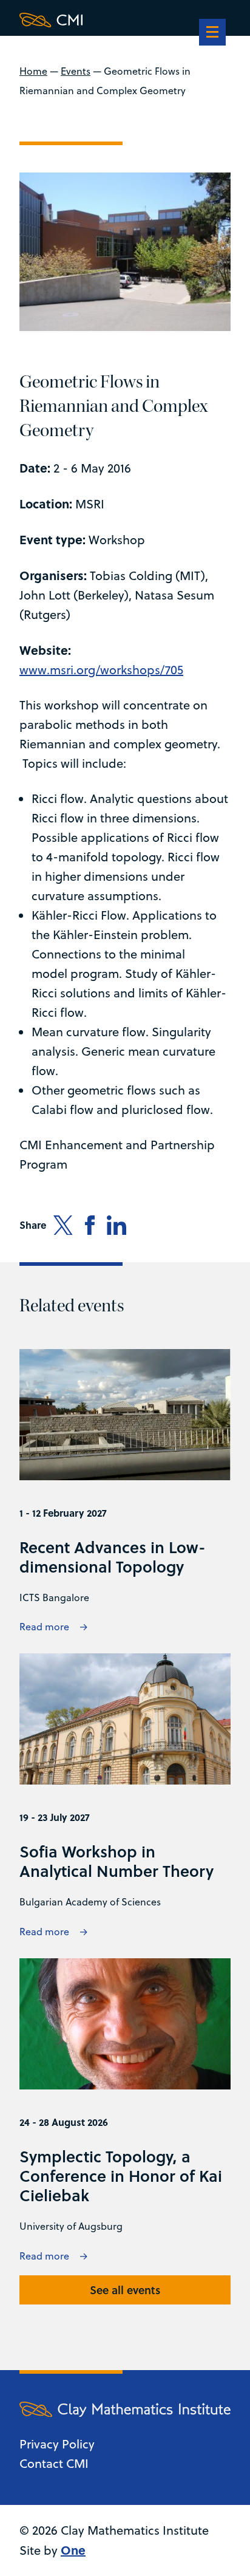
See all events (125, 2290)
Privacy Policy (57, 2444)
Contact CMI (54, 2463)
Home (33, 71)
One (73, 2550)
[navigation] (212, 33)
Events (76, 71)
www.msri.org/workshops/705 (101, 670)
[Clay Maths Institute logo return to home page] (125, 20)
